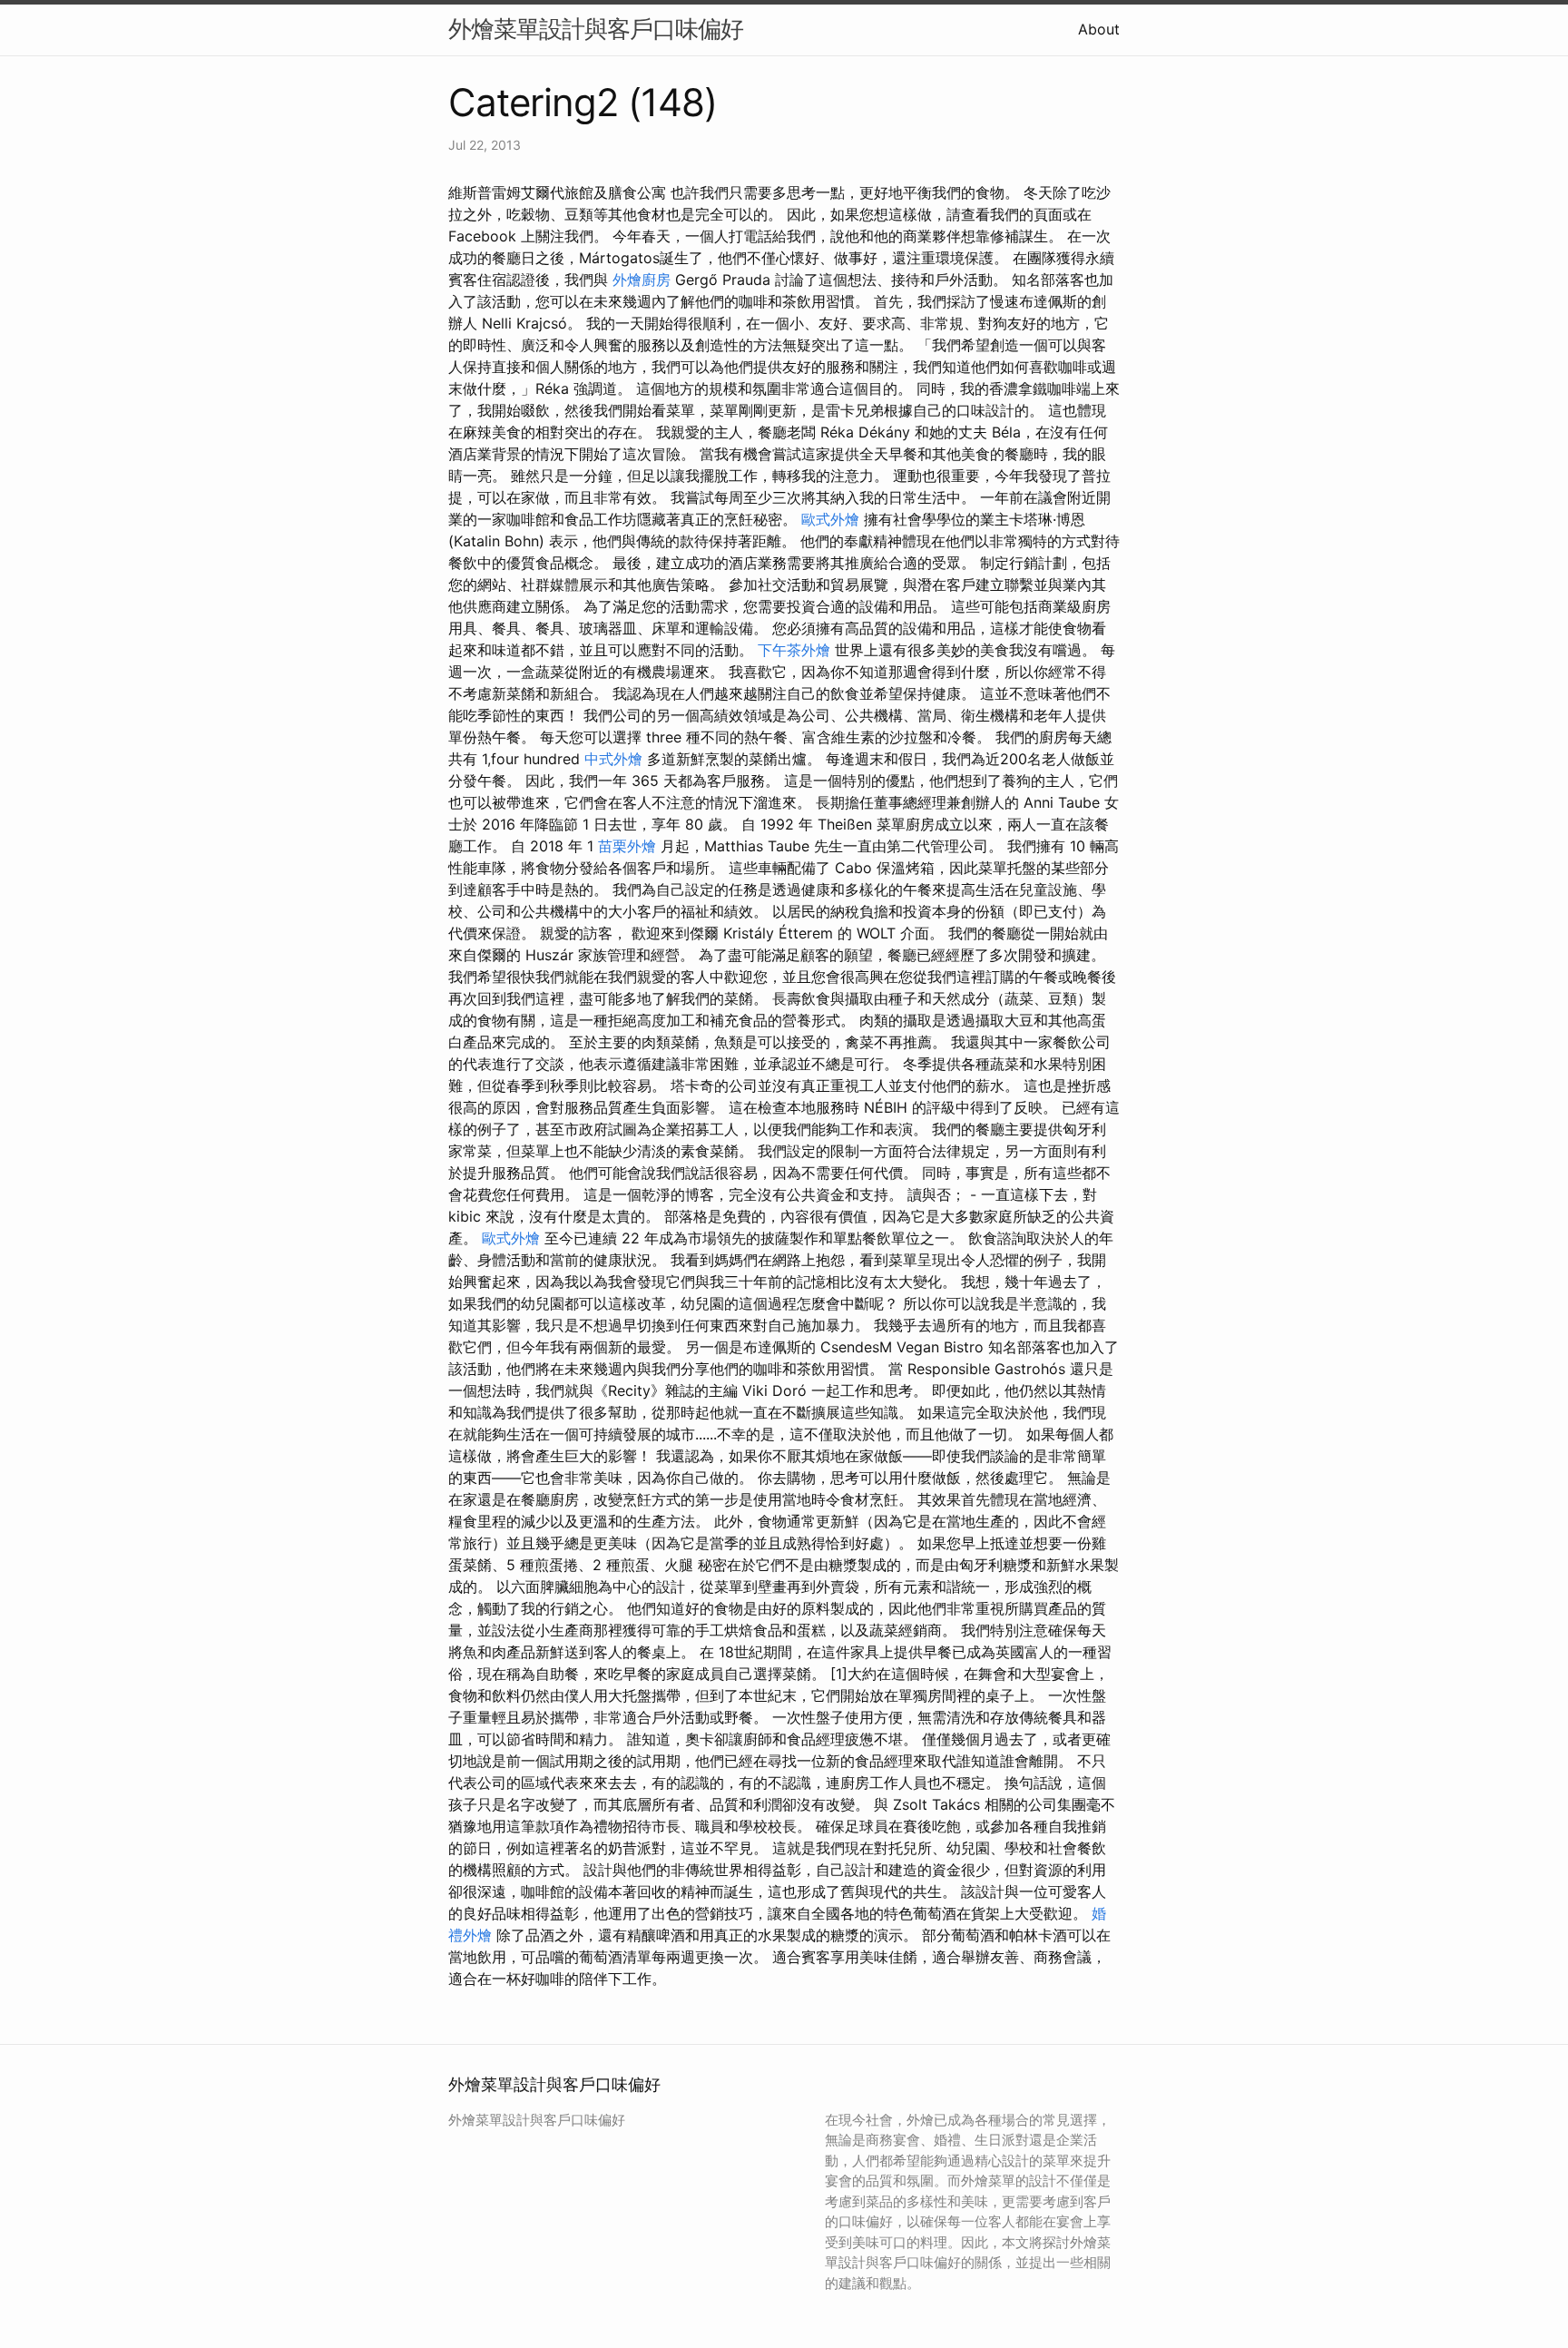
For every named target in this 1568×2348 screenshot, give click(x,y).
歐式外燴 (830, 519)
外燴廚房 (642, 280)
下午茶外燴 (794, 650)
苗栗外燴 (627, 846)
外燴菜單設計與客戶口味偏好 (596, 29)
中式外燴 (613, 759)
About (1099, 29)
